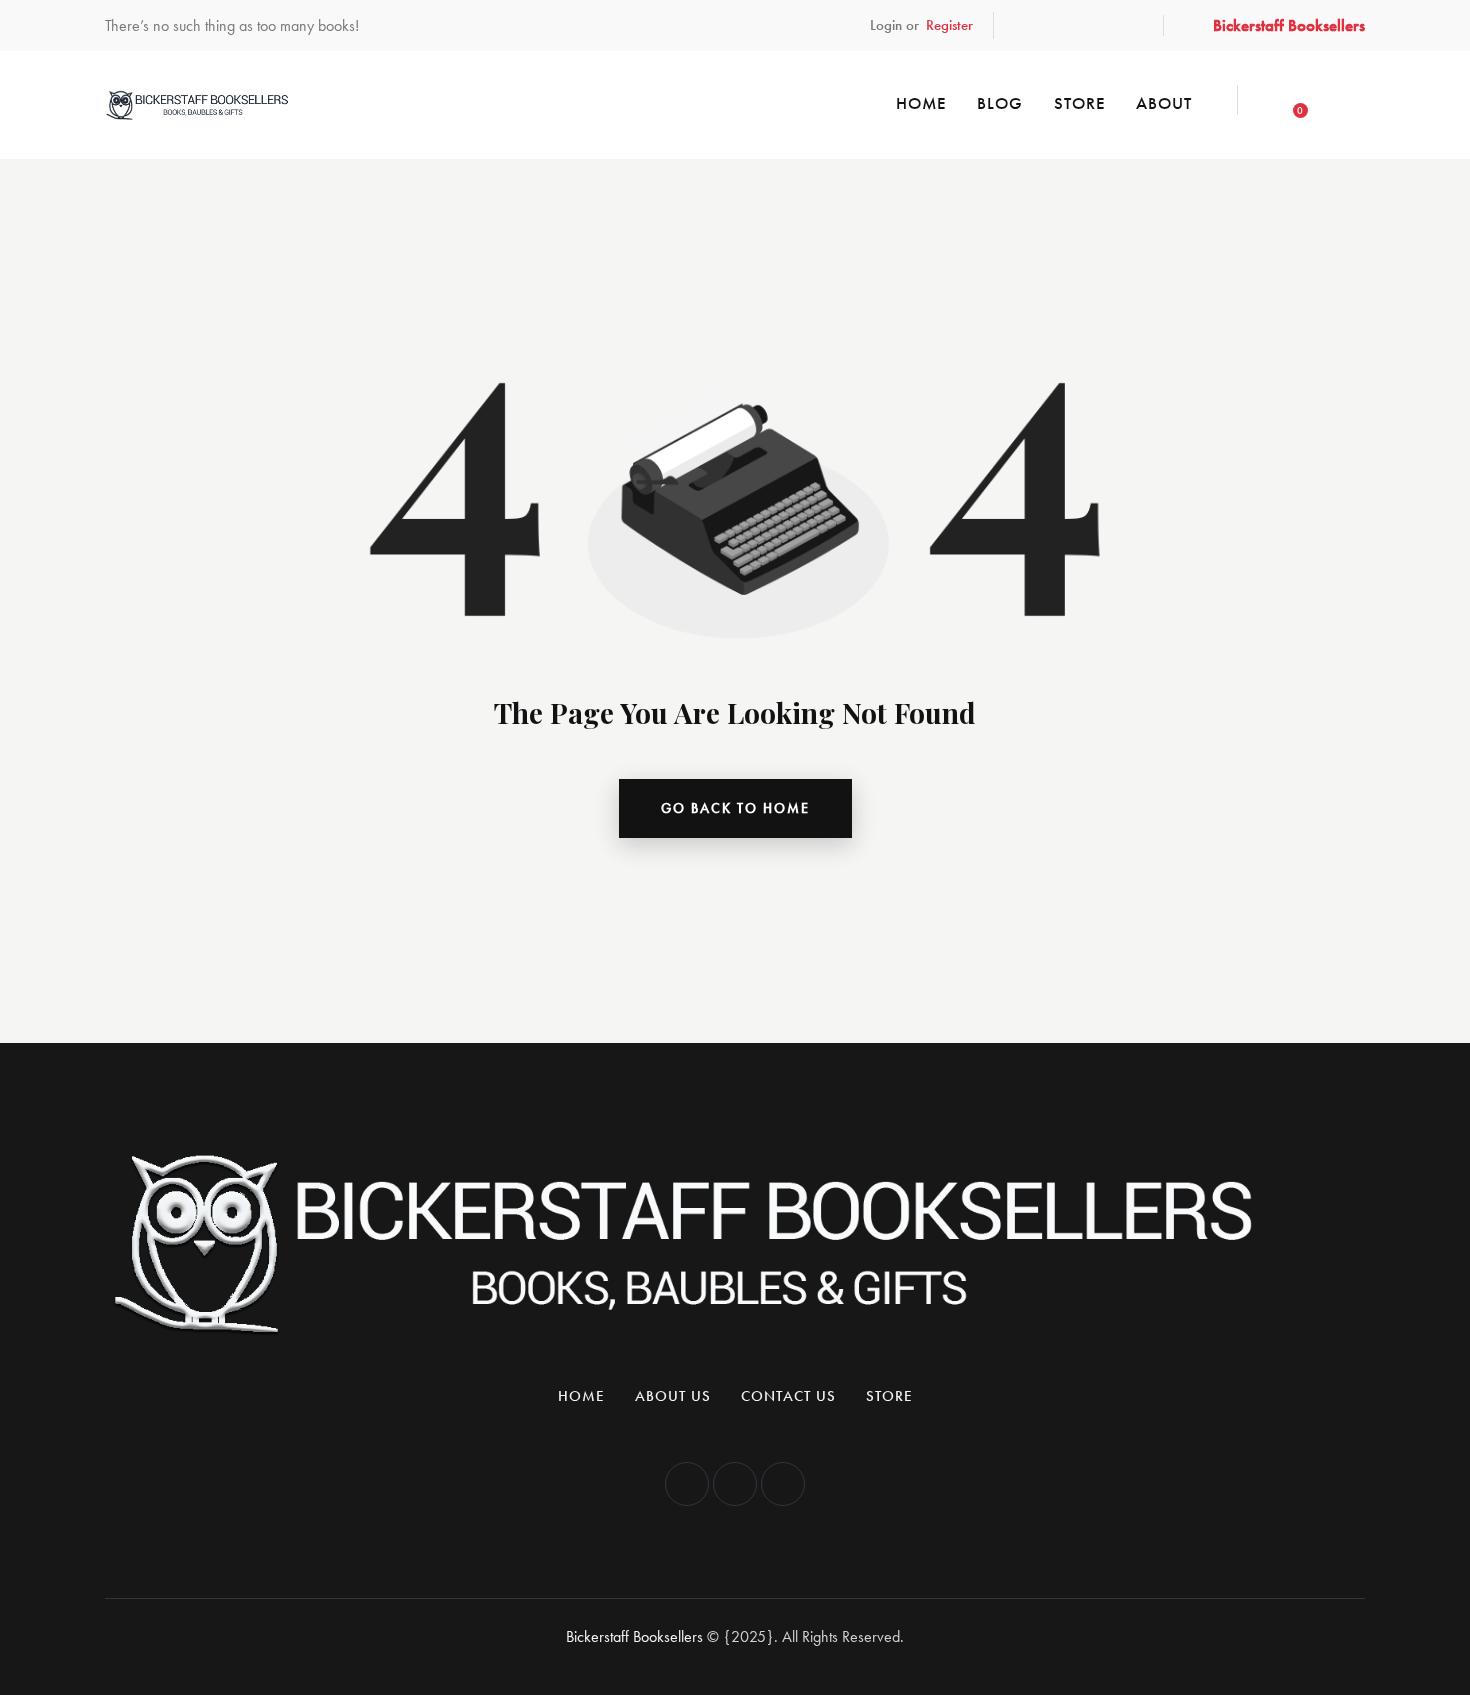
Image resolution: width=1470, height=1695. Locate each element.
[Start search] (1348, 102)
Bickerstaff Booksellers (634, 1636)
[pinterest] (1125, 26)
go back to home (735, 808)
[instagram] (1079, 26)
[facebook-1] (1033, 26)
